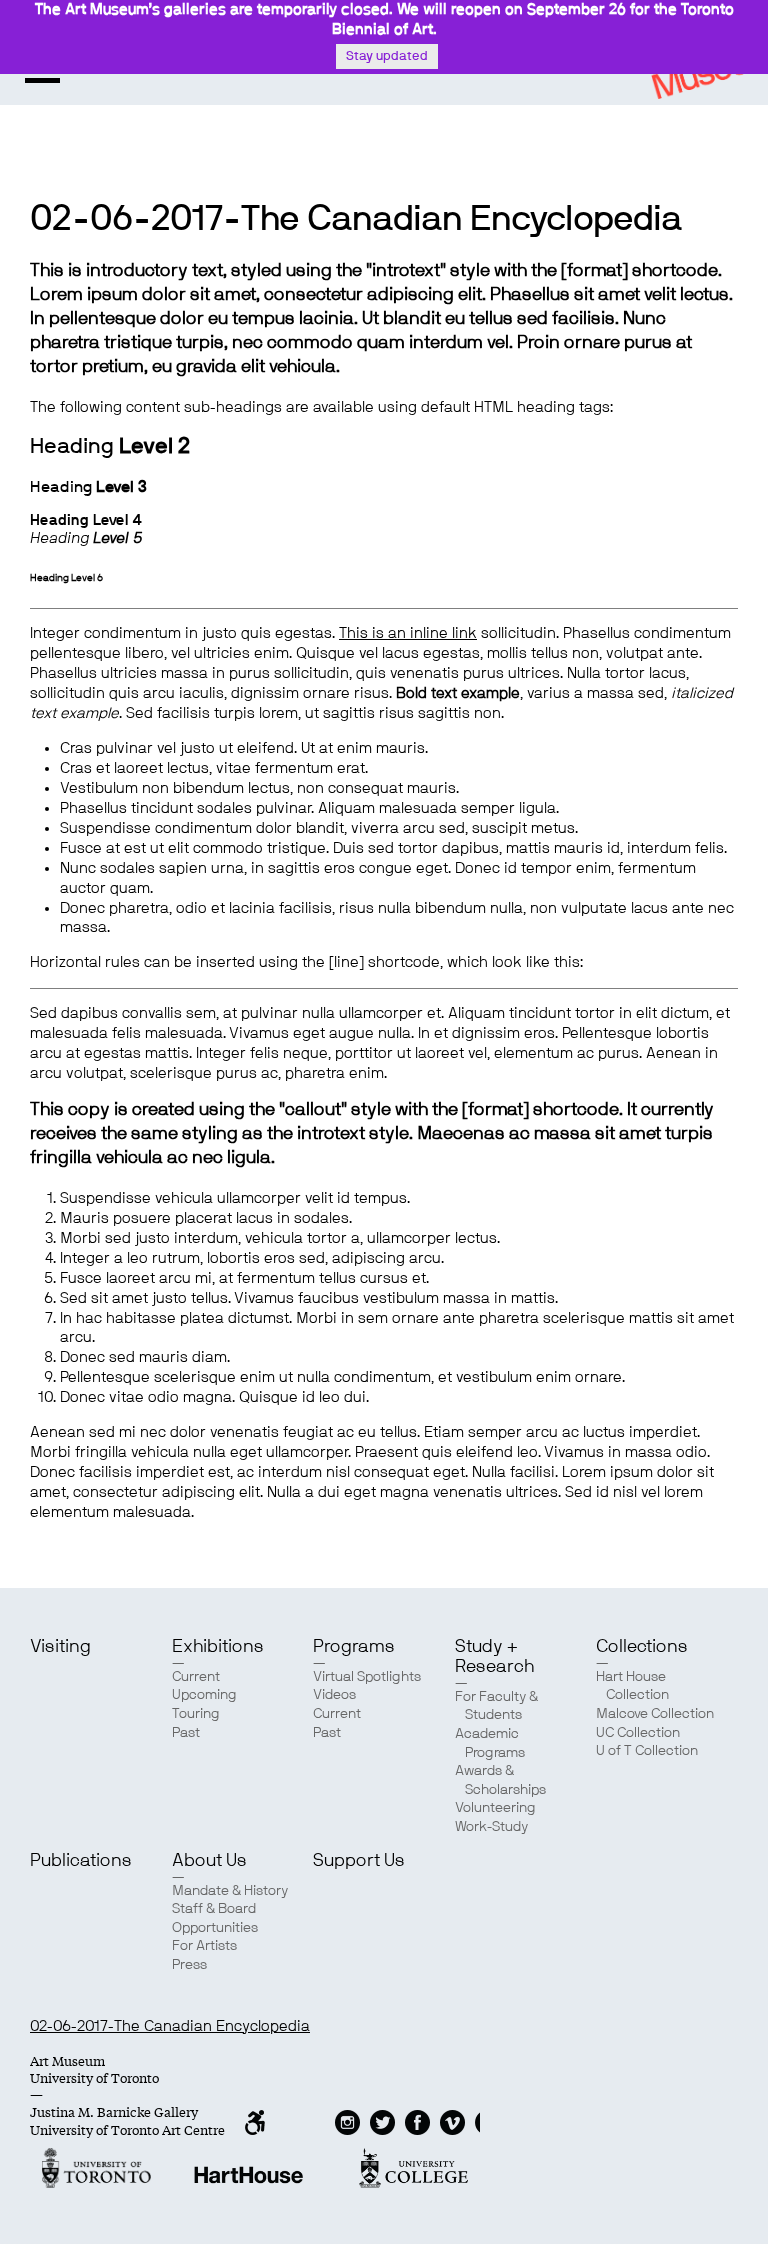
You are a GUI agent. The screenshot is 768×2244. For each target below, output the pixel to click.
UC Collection (638, 1733)
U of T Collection (647, 1751)
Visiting (60, 1647)
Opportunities (215, 1928)
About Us (209, 1861)
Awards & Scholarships (500, 1780)
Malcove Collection (655, 1714)
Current (196, 1677)
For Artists (204, 1946)
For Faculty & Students (496, 1706)
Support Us (359, 1861)
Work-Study (491, 1827)
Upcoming (204, 1695)
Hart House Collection (632, 1686)
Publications (81, 1861)
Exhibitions (218, 1647)
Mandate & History (230, 1891)
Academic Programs (490, 1743)
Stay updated (387, 56)
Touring (196, 1714)
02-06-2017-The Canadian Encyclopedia (170, 2026)
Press (189, 1965)
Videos (334, 1695)
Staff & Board (214, 1909)
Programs (354, 1647)
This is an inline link (408, 633)
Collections (642, 1647)
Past (186, 1733)
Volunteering (495, 1808)
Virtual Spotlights (367, 1677)
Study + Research (494, 1657)
